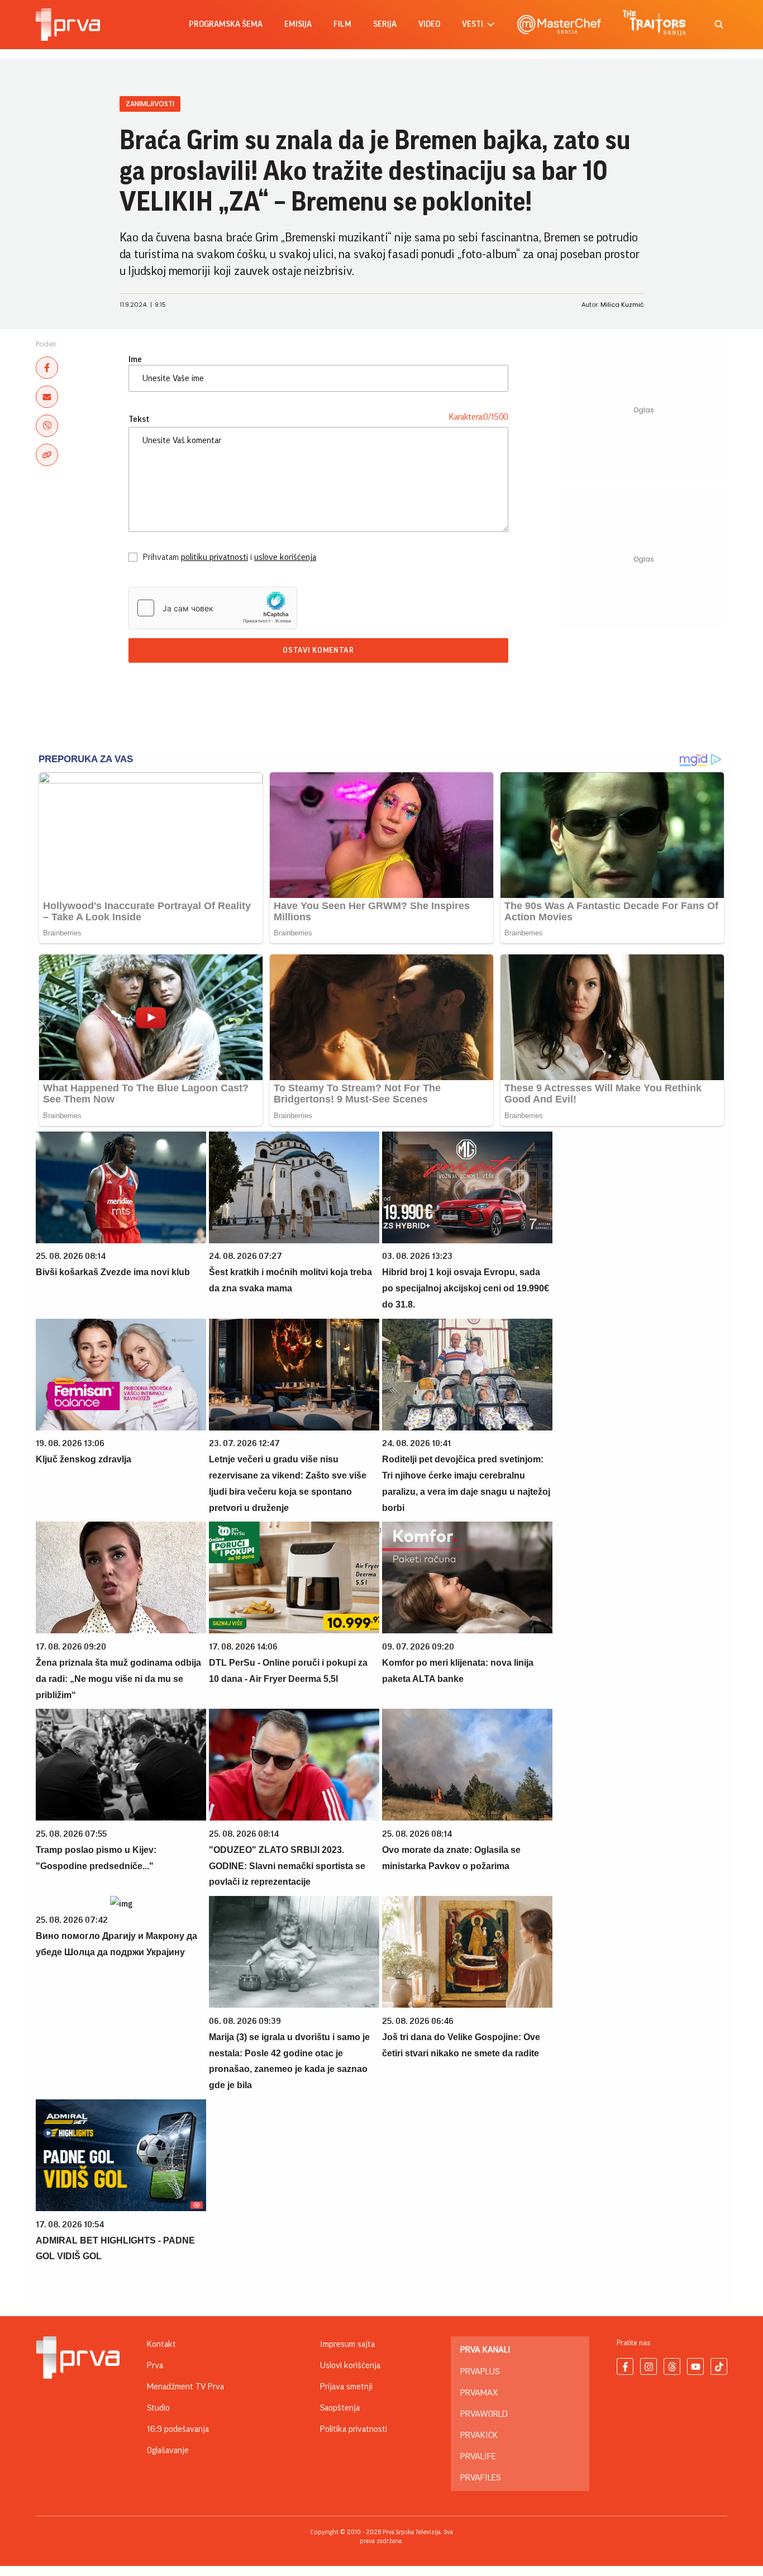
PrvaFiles (480, 2478)
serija (385, 24)
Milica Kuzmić (622, 305)
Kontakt (161, 2344)
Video (429, 24)
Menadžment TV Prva (185, 2387)
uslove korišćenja (285, 557)
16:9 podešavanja (178, 2429)
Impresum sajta (347, 2344)
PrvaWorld (484, 2414)
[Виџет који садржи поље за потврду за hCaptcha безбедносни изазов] (213, 608)
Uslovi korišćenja (350, 2365)
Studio (158, 2408)
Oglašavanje (168, 2450)
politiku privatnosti (214, 557)
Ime (135, 359)
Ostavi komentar (318, 650)
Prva (155, 2365)
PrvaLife (478, 2456)
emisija (298, 24)
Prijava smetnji (346, 2387)
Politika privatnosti (354, 2429)
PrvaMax (479, 2393)
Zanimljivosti (150, 104)
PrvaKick (479, 2435)
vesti (473, 24)
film (342, 24)
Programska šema (226, 24)
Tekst (139, 419)
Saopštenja (340, 2408)
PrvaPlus (480, 2371)
